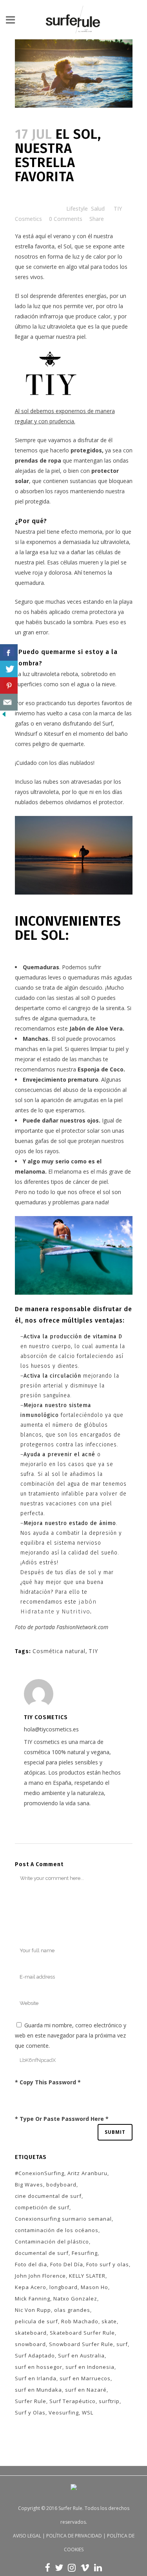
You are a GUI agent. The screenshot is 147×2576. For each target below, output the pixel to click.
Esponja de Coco (101, 1069)
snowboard (30, 2344)
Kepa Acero (31, 2287)
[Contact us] (9, 702)
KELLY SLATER (87, 2276)
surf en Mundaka (38, 2390)
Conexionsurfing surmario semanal (63, 2219)
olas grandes (72, 2310)
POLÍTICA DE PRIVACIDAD (74, 2536)
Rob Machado (80, 2321)
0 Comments (66, 219)
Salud (98, 209)
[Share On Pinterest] (9, 686)
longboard (64, 2287)
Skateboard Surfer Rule (82, 2333)
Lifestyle (77, 209)
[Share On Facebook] (9, 653)
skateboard (31, 2333)
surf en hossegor (39, 2367)
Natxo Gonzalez (75, 2299)
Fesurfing (85, 2253)
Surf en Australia (81, 2356)
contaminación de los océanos (57, 2230)
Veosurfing (64, 2412)
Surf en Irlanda (36, 2378)
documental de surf (42, 2253)
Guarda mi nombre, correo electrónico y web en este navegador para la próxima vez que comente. (71, 2035)
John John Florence (40, 2276)
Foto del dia (31, 2264)
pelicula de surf (36, 2321)
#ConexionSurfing (40, 2173)
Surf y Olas (30, 2412)
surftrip (109, 2401)
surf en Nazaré (86, 2390)
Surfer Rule (31, 2401)
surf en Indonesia (90, 2367)
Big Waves (29, 2185)
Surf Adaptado (35, 2356)
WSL (88, 2412)
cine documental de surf (48, 2196)
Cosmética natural (59, 1651)
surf (122, 2344)
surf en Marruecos (85, 2378)
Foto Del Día (67, 2264)
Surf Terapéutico (73, 2401)
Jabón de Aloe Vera (96, 1028)
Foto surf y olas (108, 2264)
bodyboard (61, 2185)
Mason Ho (94, 2287)
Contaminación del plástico (52, 2242)
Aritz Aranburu (87, 2173)
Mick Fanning (33, 2299)
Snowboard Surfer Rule (81, 2344)
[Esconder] (4, 716)
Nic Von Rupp (33, 2310)
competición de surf (42, 2207)
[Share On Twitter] (9, 669)
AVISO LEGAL (27, 2536)
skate (109, 2321)
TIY (93, 1651)
